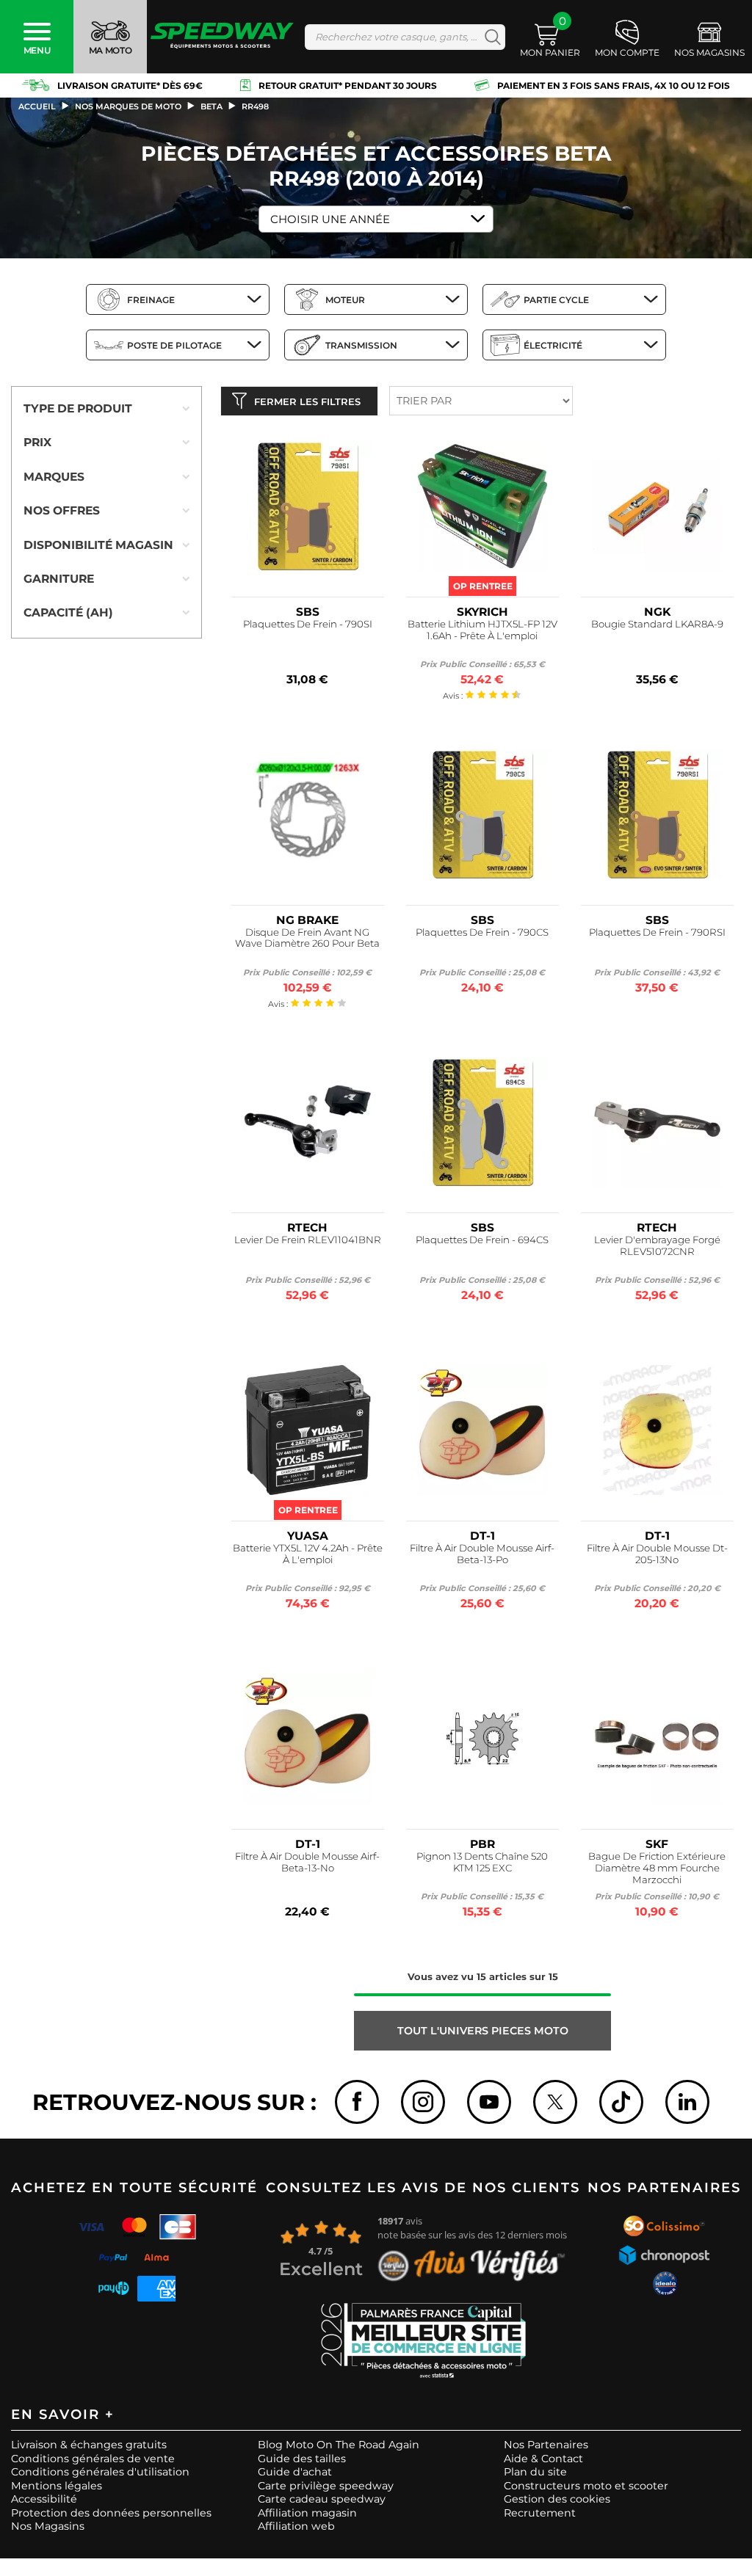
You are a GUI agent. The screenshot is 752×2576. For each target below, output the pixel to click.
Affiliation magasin (307, 2513)
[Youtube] (489, 2102)
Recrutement (540, 2513)
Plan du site (535, 2472)
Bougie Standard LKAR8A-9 (657, 624)
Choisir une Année (330, 219)
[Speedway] (222, 37)
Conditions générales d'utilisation (100, 2472)
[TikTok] (621, 2102)
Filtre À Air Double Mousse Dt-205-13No (657, 1554)
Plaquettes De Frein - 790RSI (657, 932)
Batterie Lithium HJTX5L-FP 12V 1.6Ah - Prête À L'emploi (482, 630)
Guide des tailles (302, 2459)
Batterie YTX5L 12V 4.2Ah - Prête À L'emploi (308, 1554)
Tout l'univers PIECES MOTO (483, 2031)
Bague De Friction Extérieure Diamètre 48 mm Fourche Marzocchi (657, 1868)
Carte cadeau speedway (322, 2499)
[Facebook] (357, 2102)
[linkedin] (687, 2102)
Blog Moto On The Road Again (339, 2445)
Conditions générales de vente (93, 2459)
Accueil (37, 106)
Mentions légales (57, 2486)
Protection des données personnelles (111, 2513)
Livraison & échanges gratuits (89, 2445)
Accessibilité (44, 2499)
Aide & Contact (543, 2459)
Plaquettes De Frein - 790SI (308, 624)
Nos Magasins (48, 2526)
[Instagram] (423, 2102)
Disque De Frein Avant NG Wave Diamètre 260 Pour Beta (307, 938)
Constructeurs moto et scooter (586, 2486)
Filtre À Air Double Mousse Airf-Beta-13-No (307, 1862)
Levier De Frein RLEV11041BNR (308, 1240)
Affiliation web (296, 2526)
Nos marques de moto (128, 106)
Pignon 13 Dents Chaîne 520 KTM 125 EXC (482, 1862)
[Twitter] (555, 2102)
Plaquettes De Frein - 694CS (482, 1240)
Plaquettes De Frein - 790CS (482, 932)
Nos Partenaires (546, 2445)
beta (211, 106)
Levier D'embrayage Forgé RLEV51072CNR (657, 1246)
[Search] (489, 37)
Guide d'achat (295, 2472)
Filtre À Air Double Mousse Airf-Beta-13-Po (482, 1554)
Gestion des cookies (557, 2499)
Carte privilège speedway (326, 2486)
